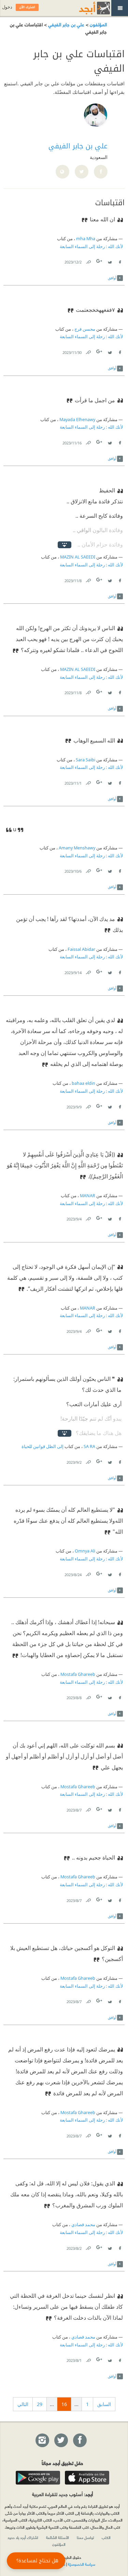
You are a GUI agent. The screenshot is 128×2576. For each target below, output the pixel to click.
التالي (23, 2404)
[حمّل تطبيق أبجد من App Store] (87, 2478)
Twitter (110, 261)
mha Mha (86, 239)
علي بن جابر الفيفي (66, 24)
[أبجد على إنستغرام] (42, 2441)
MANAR (88, 1196)
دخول (7, 7)
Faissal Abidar (81, 949)
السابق (104, 2404)
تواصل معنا (85, 2537)
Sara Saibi (86, 760)
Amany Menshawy (77, 848)
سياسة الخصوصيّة (82, 2564)
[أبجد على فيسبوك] (80, 2441)
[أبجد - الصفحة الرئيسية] (86, 8)
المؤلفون (98, 24)
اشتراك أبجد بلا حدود (23, 2537)
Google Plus (100, 261)
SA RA (89, 1446)
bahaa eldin (83, 1083)
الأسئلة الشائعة (58, 2537)
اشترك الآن (27, 7)
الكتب (106, 2537)
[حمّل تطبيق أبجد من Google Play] (38, 2478)
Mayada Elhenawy (77, 420)
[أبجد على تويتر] (61, 2441)
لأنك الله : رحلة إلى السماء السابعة (91, 247)
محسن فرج (85, 329)
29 (40, 2404)
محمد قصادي (83, 2225)
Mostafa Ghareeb (78, 1674)
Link (88, 261)
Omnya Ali (85, 1551)
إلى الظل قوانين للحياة (42, 1446)
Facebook (119, 261)
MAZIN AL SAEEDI (78, 557)
